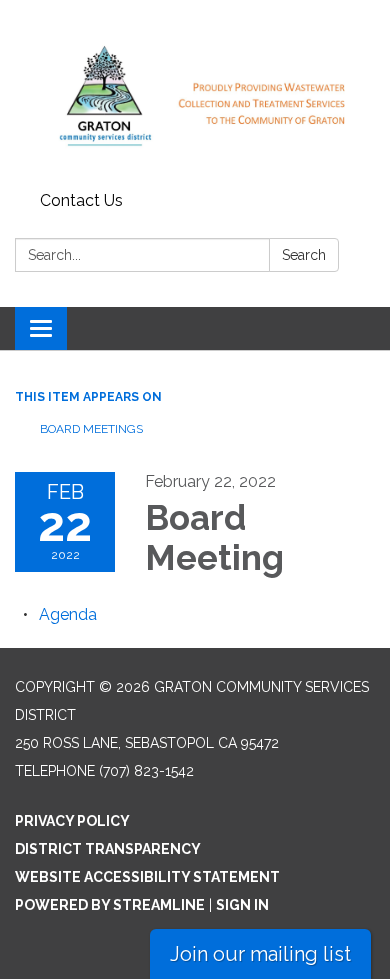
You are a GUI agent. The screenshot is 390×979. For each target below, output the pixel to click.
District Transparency (108, 849)
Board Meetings (91, 429)
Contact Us (81, 200)
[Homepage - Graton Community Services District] (195, 92)
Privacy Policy (72, 821)
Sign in (242, 905)
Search (304, 255)
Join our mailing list (260, 954)
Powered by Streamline (110, 905)
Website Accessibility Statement (147, 877)
